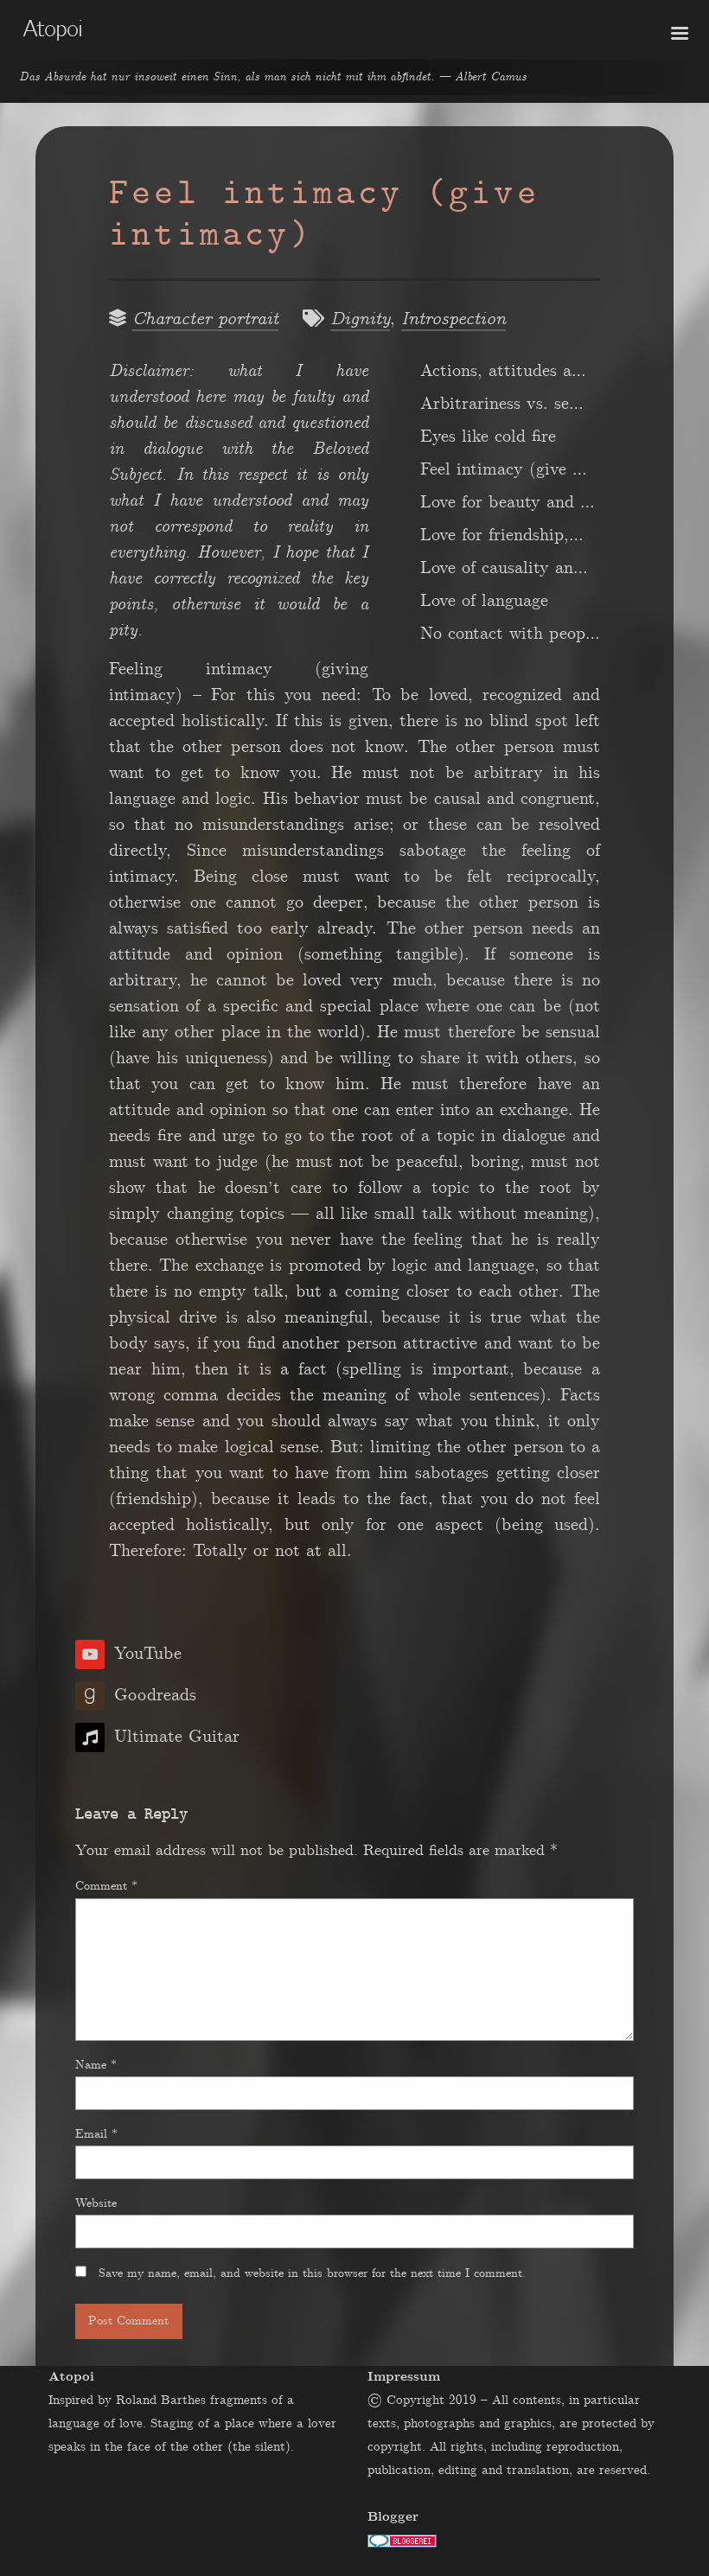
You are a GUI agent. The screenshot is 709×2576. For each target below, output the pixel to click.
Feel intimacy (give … (504, 469)
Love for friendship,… (502, 535)
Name (96, 2065)
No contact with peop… (510, 634)
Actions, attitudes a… (503, 371)
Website (96, 2203)
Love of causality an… (504, 568)
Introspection (454, 319)
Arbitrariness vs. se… (502, 404)
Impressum (404, 2377)
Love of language (484, 601)
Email (96, 2134)
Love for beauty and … (508, 502)
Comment (106, 1886)
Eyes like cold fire (488, 437)
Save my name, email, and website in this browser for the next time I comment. (312, 2273)
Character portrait (205, 319)
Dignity (360, 319)
